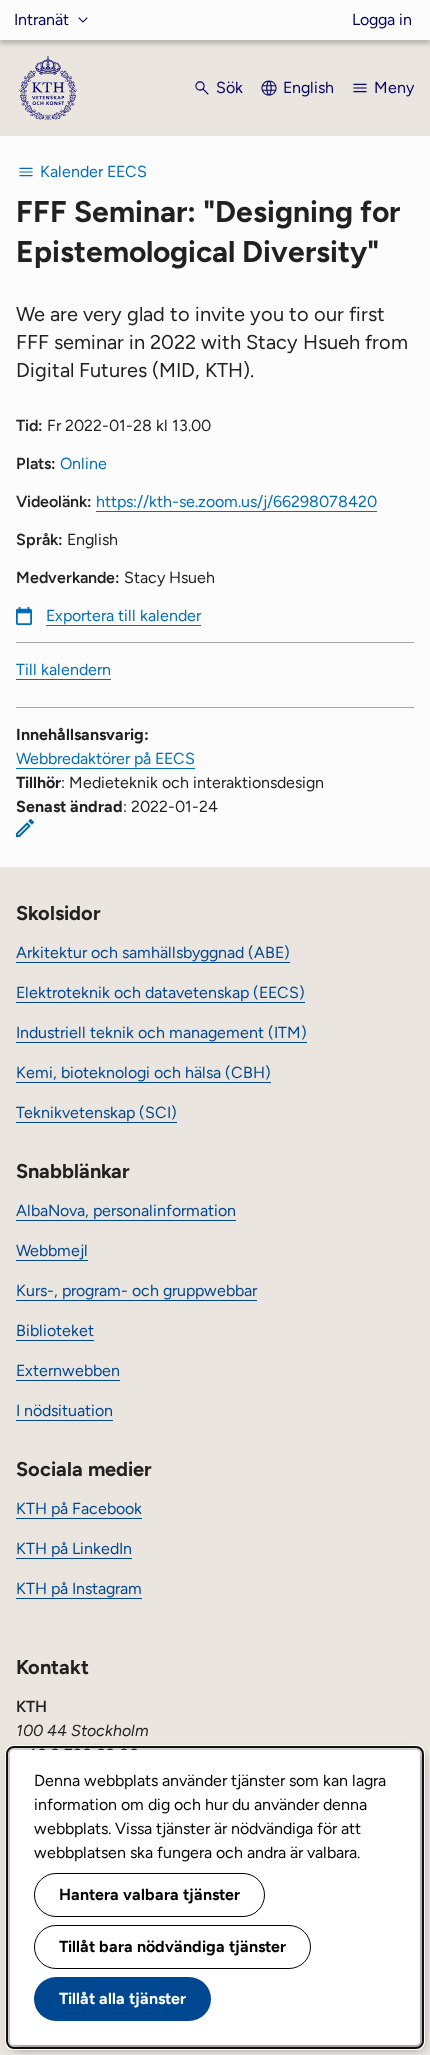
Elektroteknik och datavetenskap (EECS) (160, 992)
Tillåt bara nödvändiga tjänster (172, 1946)
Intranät (41, 19)
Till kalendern (63, 669)
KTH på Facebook (79, 1508)
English (308, 87)
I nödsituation (64, 1410)
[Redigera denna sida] (25, 828)
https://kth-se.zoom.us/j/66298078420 (236, 501)
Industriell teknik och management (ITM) (161, 1032)
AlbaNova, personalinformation (126, 1210)
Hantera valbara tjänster (149, 1894)
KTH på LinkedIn (74, 1548)
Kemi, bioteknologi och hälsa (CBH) (143, 1072)
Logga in (382, 19)
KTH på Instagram (79, 1588)
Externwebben (68, 1370)
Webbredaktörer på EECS (105, 758)
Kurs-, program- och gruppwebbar (136, 1290)
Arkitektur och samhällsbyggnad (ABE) (153, 952)
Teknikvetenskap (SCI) (96, 1112)
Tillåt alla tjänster (122, 1998)
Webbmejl (52, 1250)
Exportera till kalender (123, 615)
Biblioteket (55, 1330)
